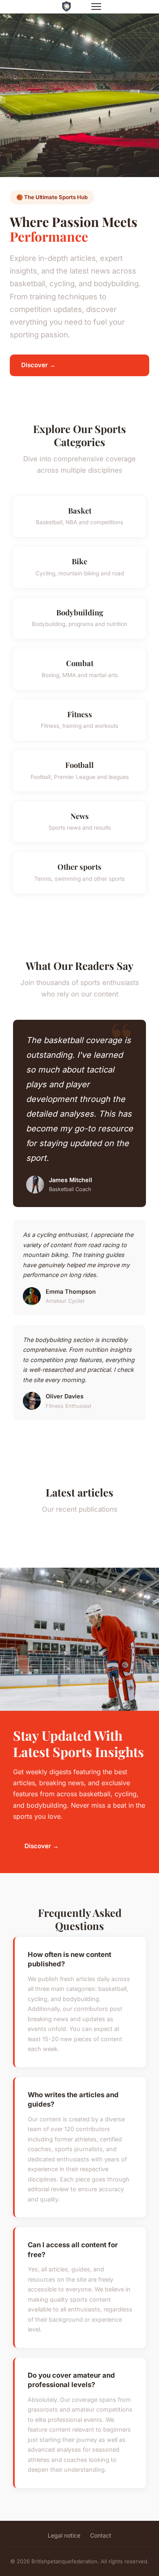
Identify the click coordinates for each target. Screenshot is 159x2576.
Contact (101, 2535)
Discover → (38, 365)
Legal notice (64, 2535)
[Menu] (96, 7)
